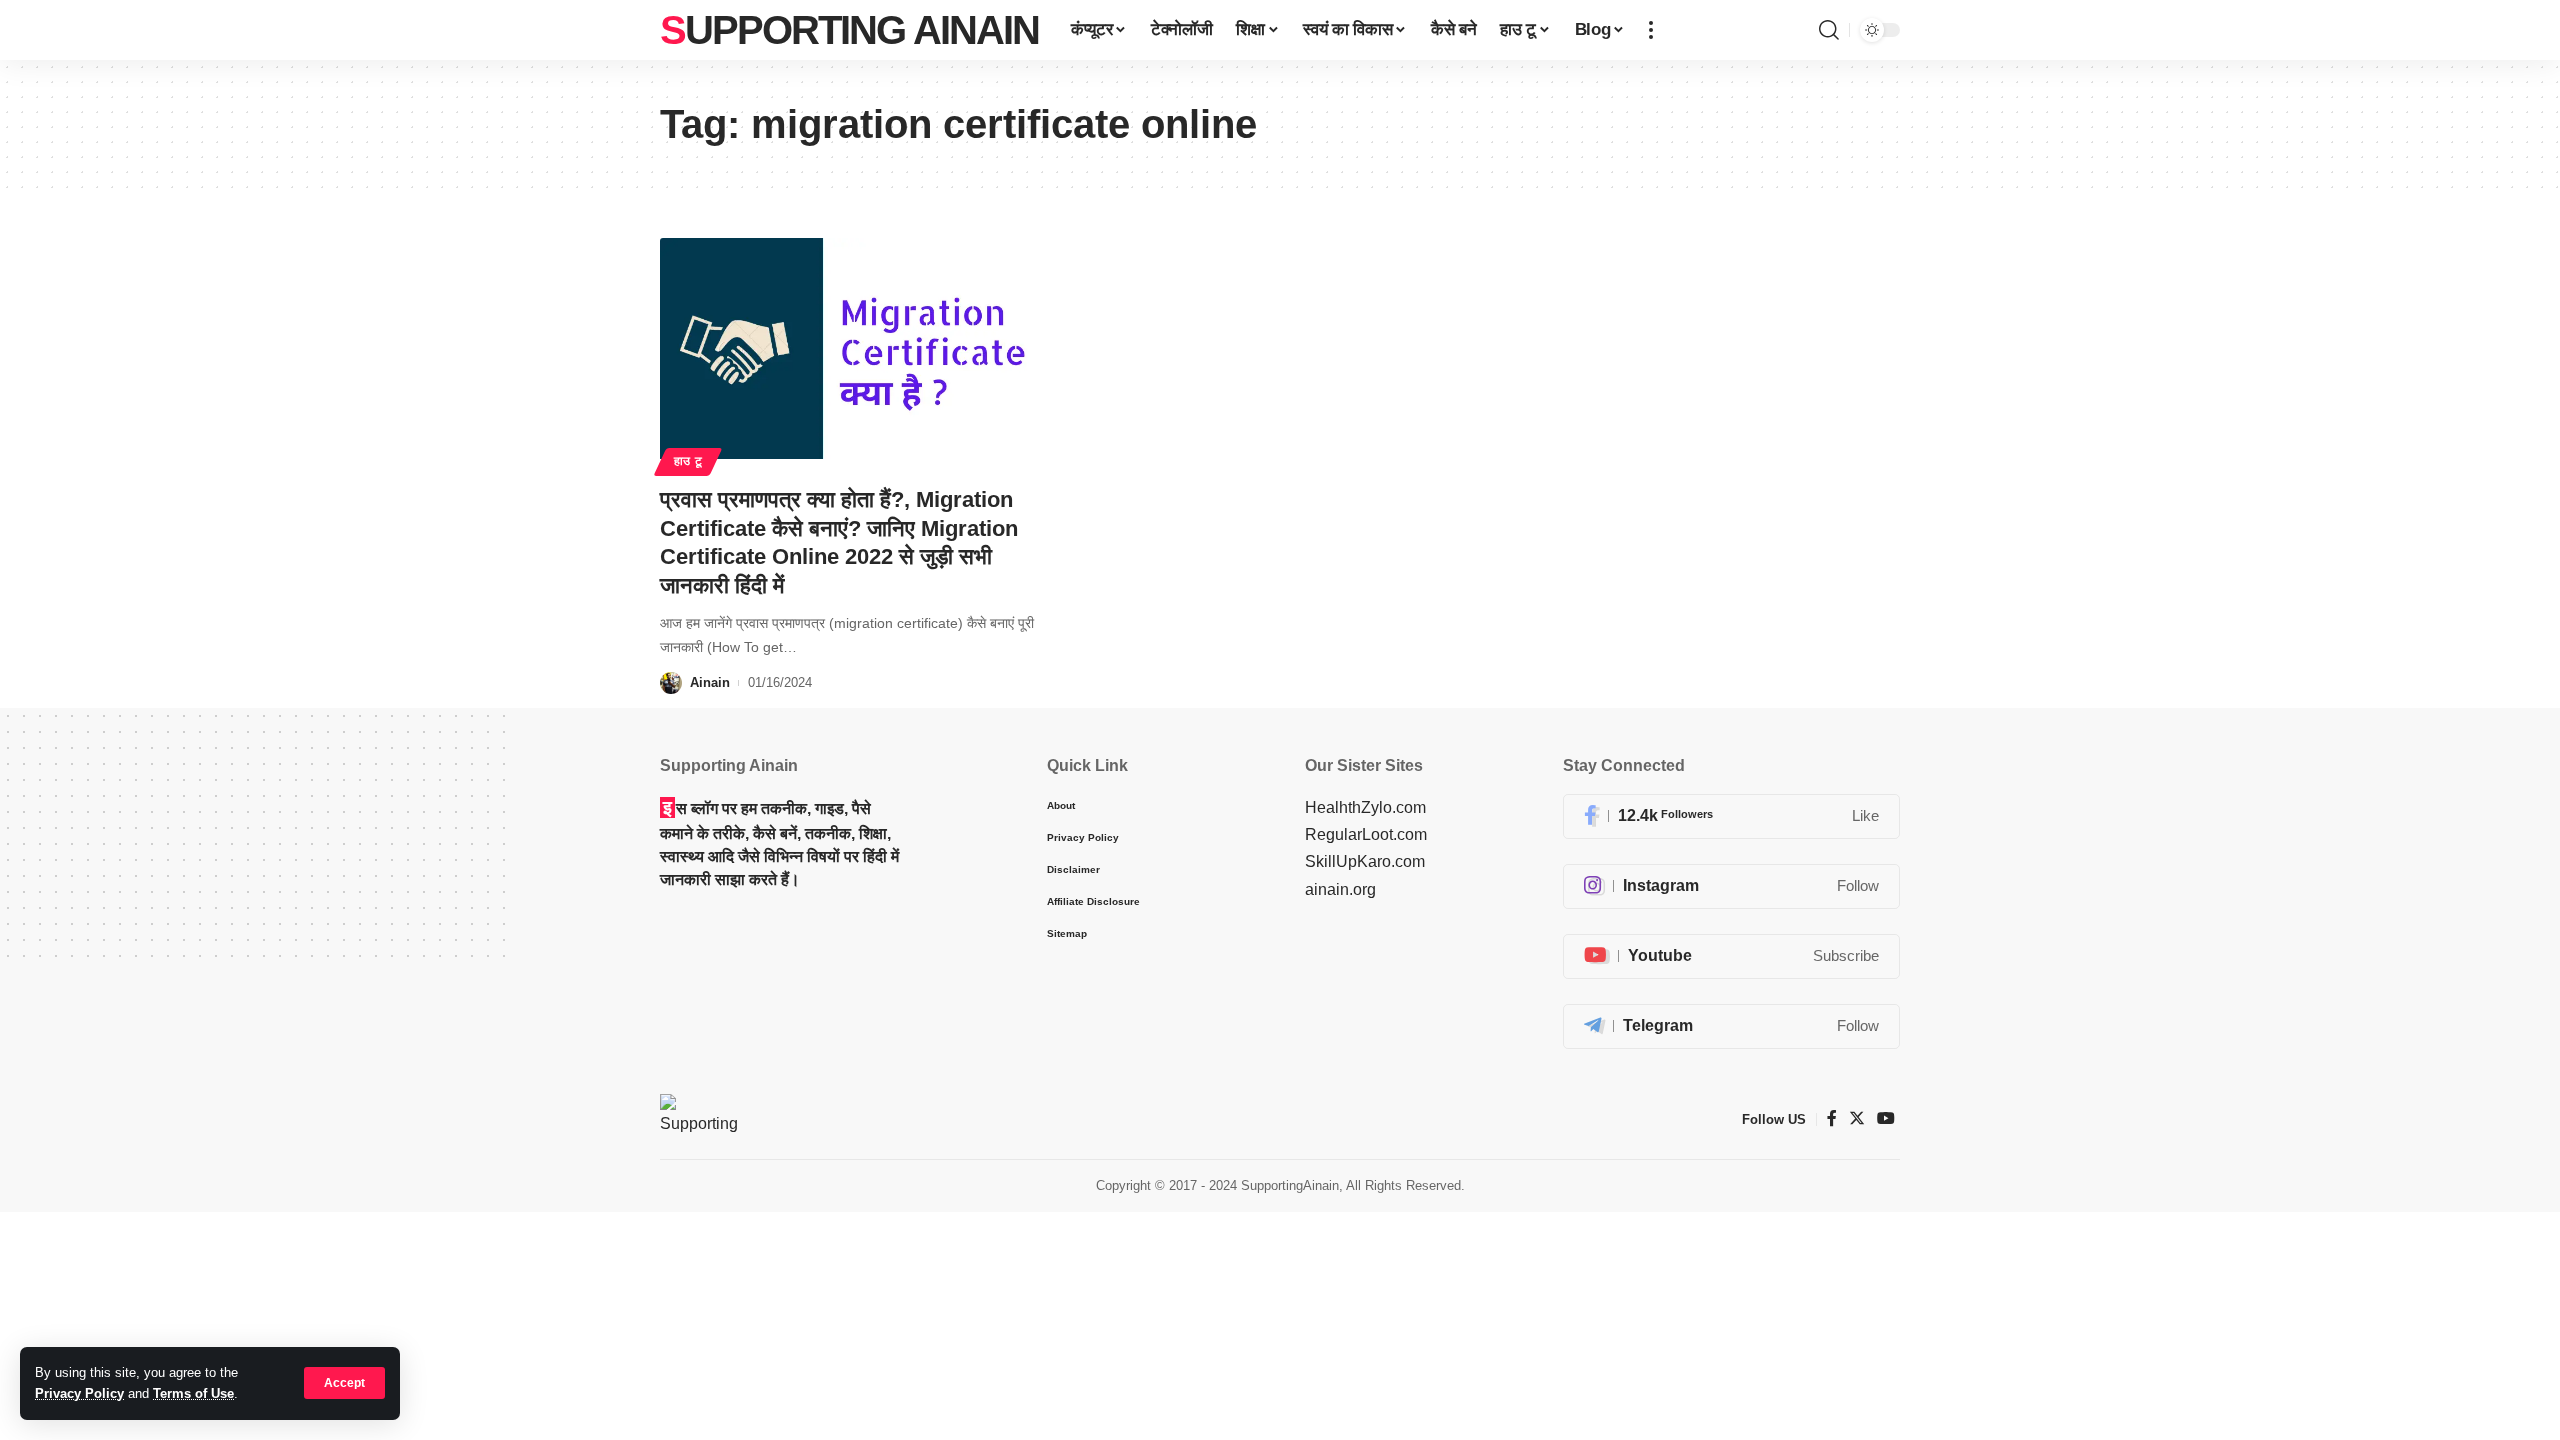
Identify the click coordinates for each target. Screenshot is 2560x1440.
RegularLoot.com (1366, 834)
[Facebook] (1731, 816)
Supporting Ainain (849, 30)
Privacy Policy (79, 1393)
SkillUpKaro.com (1365, 861)
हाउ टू (688, 461)
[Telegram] (1731, 1026)
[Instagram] (1731, 886)
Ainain (710, 682)
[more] (1651, 30)
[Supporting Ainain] (699, 1119)
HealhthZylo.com (1365, 807)
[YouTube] (1886, 1118)
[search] (1829, 30)
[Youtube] (1731, 956)
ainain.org (1340, 889)
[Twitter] (1857, 1118)
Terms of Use (193, 1393)
